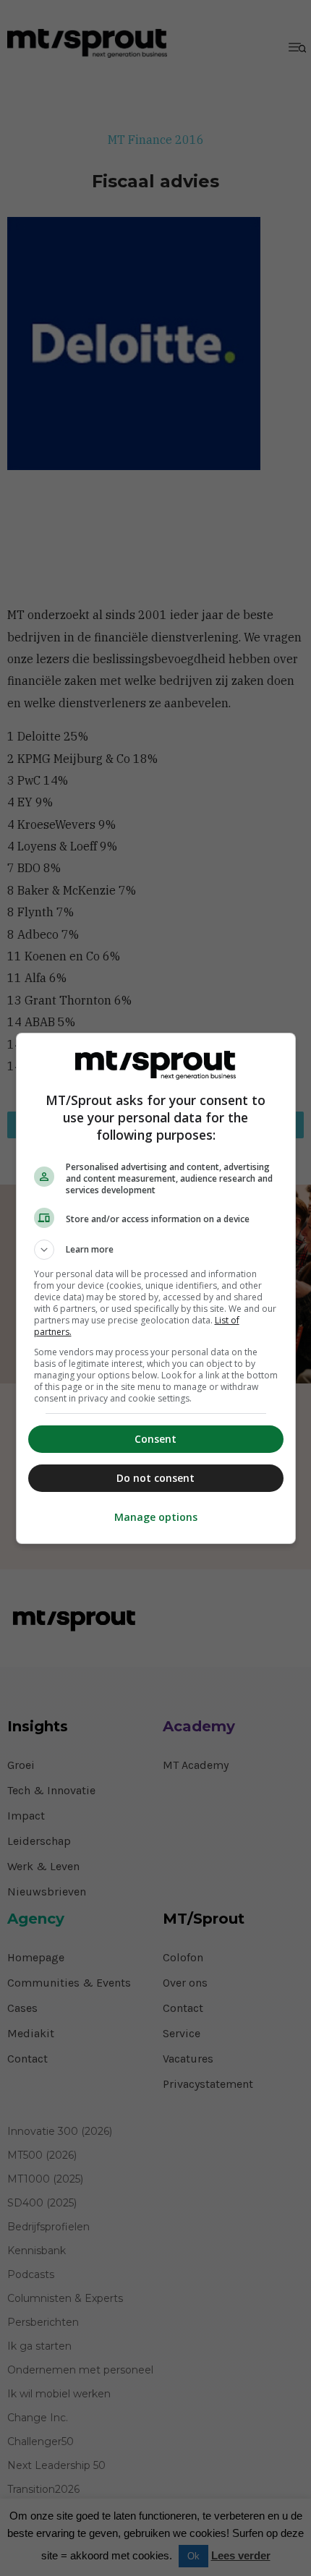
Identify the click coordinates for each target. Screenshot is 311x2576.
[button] (156, 1250)
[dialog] (156, 1288)
